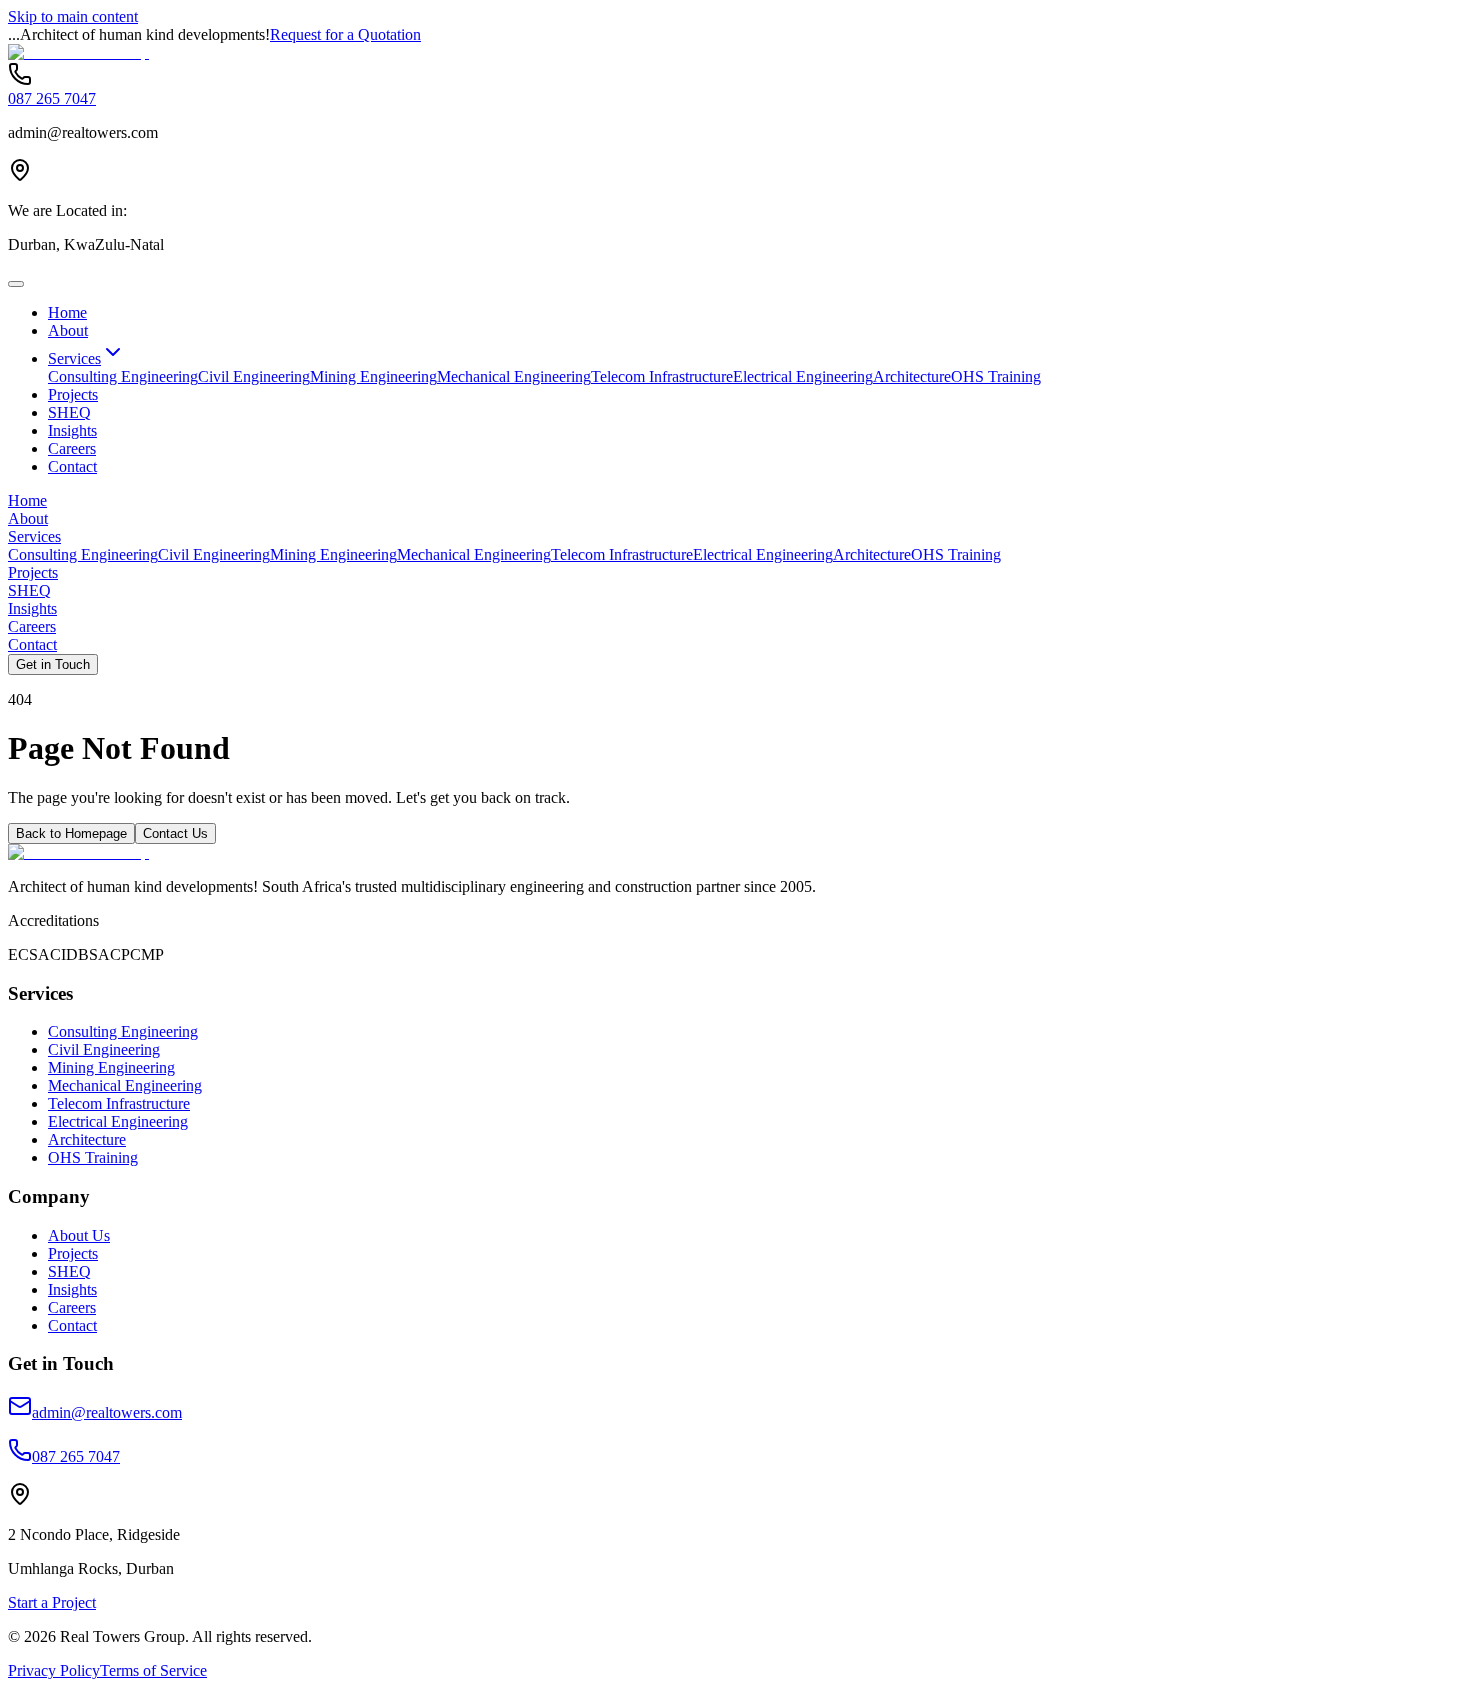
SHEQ (69, 412)
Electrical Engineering (803, 376)
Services (74, 358)
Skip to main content (73, 16)
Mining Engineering (373, 376)
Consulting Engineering (123, 376)
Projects (73, 394)
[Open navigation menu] (16, 284)
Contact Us (175, 833)
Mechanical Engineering (514, 376)
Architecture (912, 376)
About (68, 330)
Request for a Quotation (345, 34)
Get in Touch (53, 664)
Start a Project (52, 1602)
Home (67, 312)
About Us (79, 1235)
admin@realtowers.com (107, 1412)
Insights (72, 430)
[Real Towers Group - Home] (78, 52)
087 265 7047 (52, 98)
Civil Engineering (254, 376)
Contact (72, 466)
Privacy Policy (54, 1670)
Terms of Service (153, 1670)
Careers (72, 448)
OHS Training (996, 376)
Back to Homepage (71, 833)
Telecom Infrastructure (662, 376)
